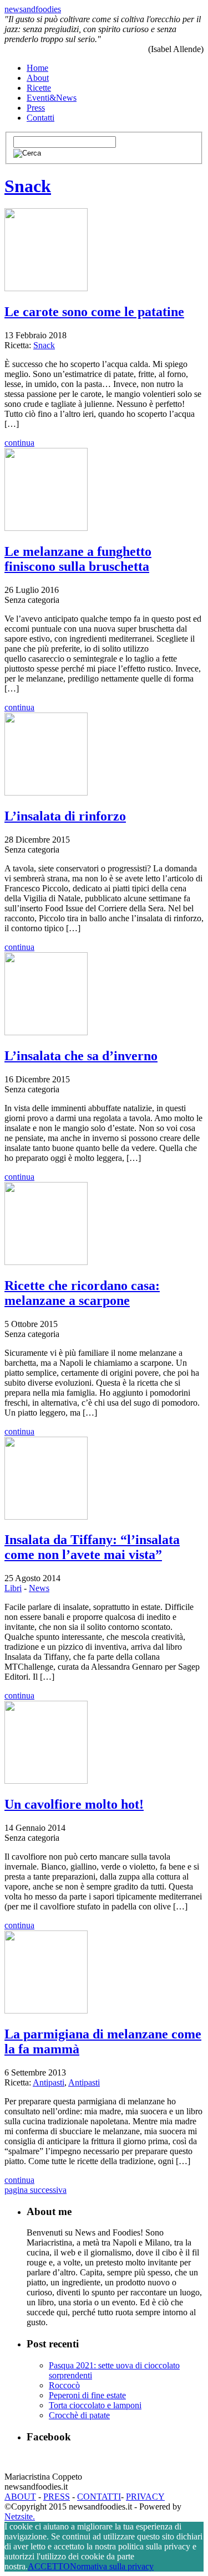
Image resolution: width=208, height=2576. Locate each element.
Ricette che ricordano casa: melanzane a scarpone (82, 1293)
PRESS (57, 2497)
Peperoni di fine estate (87, 2395)
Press (36, 108)
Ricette (39, 88)
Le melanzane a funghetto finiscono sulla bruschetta (78, 559)
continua (19, 443)
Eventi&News (52, 98)
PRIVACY (145, 2497)
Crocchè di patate (79, 2415)
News (39, 1588)
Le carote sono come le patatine (94, 312)
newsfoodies (33, 9)
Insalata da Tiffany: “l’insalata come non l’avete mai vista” (92, 1547)
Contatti (40, 118)
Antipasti (49, 2082)
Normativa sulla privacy (112, 2566)
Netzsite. (20, 2516)
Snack (28, 186)
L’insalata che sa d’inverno (81, 1056)
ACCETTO (49, 2566)
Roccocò (64, 2385)
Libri (13, 1588)
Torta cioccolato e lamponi (95, 2405)
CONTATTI (99, 2497)
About (38, 78)
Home (37, 68)
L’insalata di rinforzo (65, 816)
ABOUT (20, 2497)
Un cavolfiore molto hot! (74, 1804)
